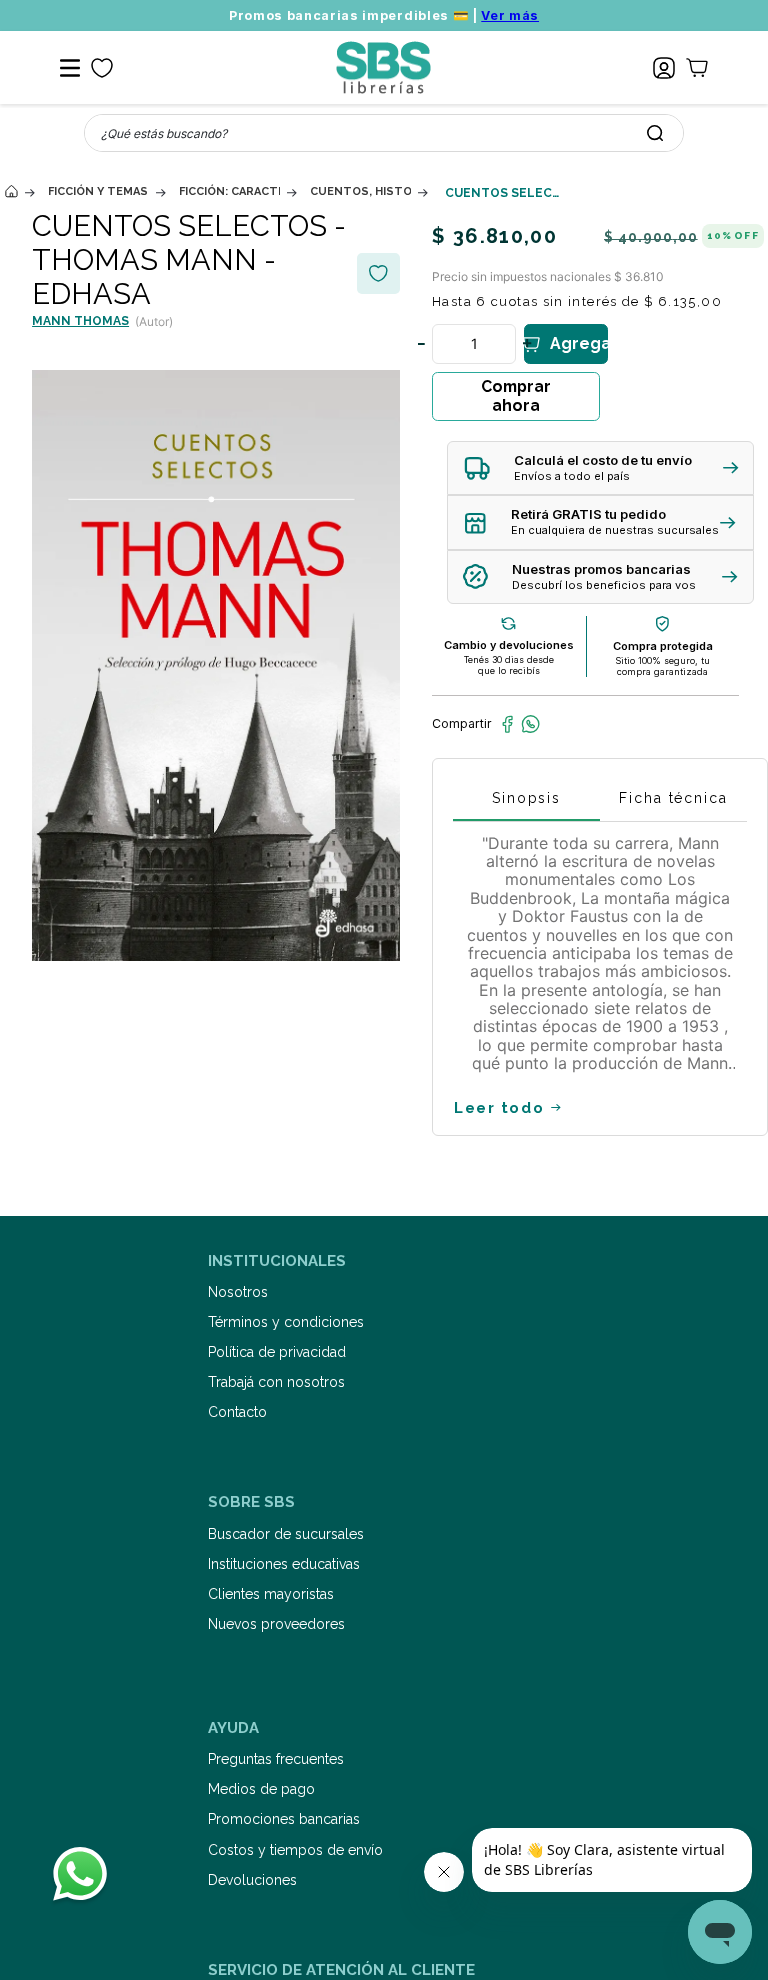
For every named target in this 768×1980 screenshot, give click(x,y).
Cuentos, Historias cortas (360, 191)
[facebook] (507, 724)
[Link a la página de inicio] (11, 191)
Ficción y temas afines (98, 191)
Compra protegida (663, 646)
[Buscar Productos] (655, 133)
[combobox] (384, 133)
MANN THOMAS (80, 321)
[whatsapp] (530, 724)
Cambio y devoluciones (509, 645)
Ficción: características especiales (229, 191)
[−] (421, 344)
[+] (527, 344)
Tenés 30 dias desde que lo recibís (509, 665)
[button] (600, 468)
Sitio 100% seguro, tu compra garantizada (662, 666)
